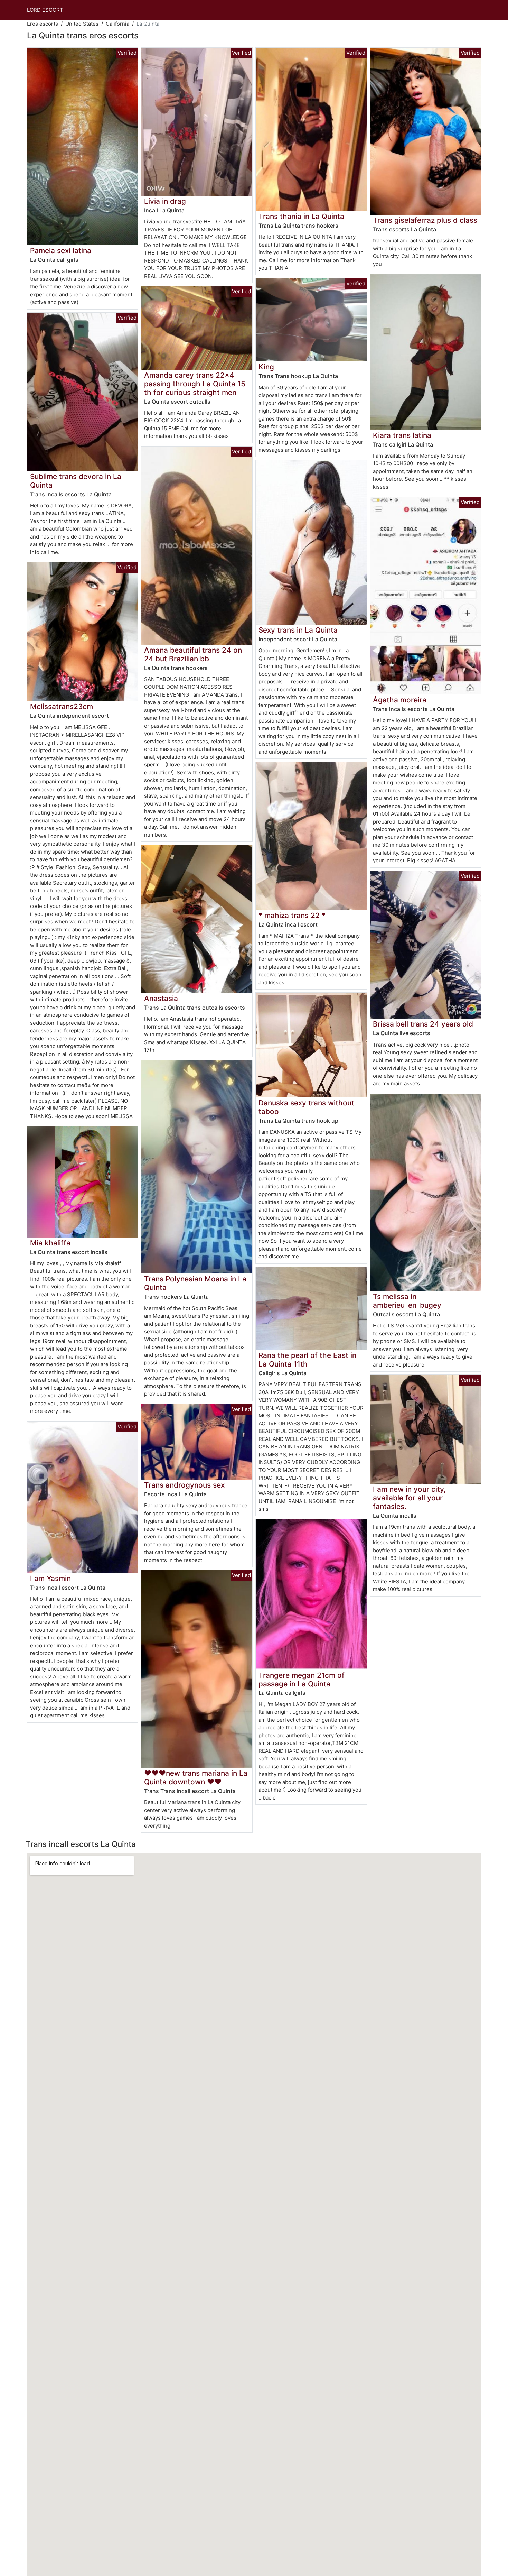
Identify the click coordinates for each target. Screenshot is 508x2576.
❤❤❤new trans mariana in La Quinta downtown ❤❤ (196, 1777)
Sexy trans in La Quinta (298, 630)
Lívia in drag (165, 201)
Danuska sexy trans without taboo (306, 1107)
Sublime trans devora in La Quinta (76, 481)
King (266, 367)
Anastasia (161, 998)
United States (82, 24)
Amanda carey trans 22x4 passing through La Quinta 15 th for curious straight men (195, 384)
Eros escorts (43, 24)
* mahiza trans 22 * (292, 915)
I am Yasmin (50, 1578)
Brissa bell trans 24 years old (423, 1024)
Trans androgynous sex (184, 1485)
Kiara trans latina (402, 435)
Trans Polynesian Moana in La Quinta (195, 1283)
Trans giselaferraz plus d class (425, 220)
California (117, 24)
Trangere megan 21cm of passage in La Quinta (302, 1680)
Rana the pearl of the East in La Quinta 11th (307, 1360)
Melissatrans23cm (62, 706)
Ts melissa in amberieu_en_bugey (407, 1301)
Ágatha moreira (400, 700)
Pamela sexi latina (61, 251)
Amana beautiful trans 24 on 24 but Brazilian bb (193, 654)
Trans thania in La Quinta (301, 216)
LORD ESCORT (45, 10)
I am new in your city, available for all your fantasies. (409, 1498)
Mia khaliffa (50, 1243)
